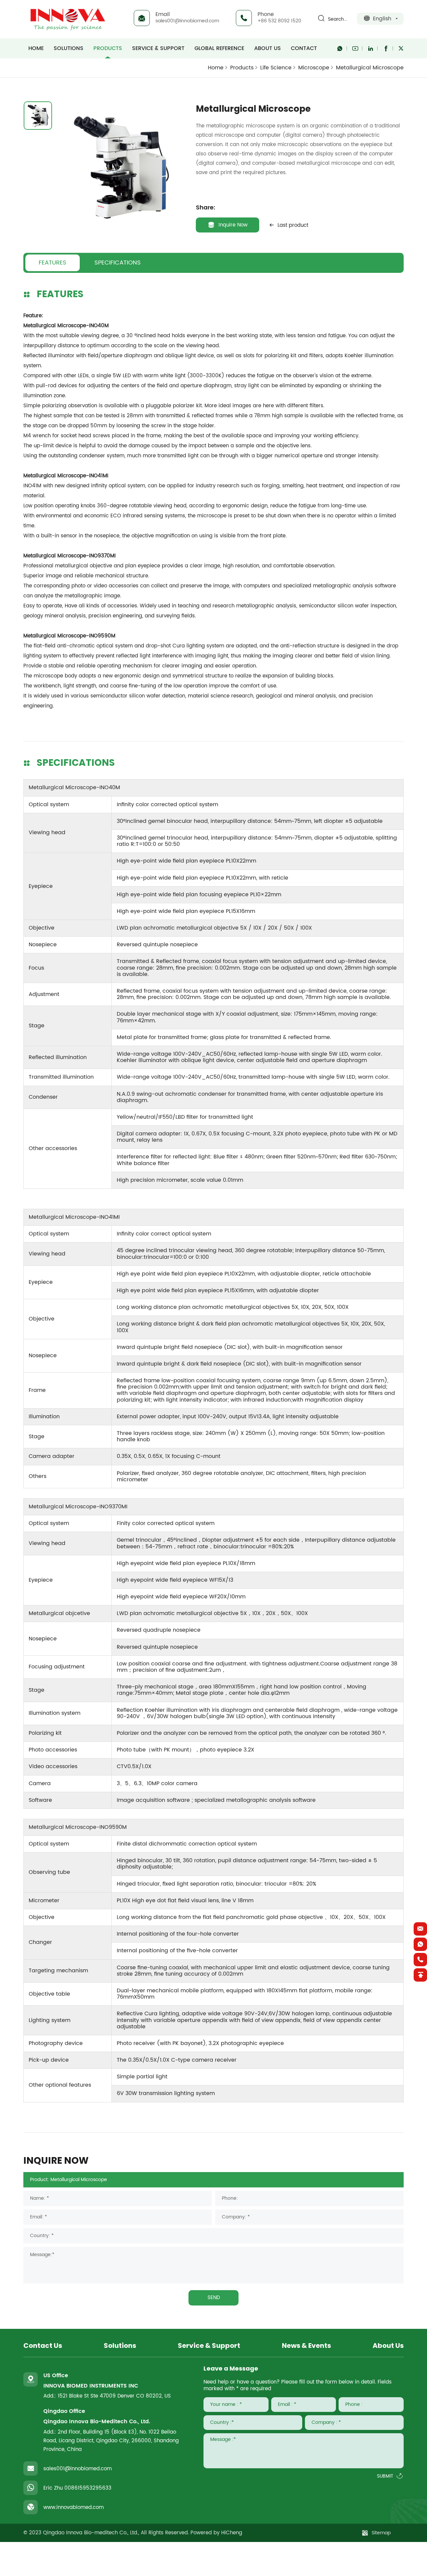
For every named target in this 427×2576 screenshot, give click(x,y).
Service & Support (158, 48)
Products (108, 48)
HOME (36, 48)
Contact (304, 48)
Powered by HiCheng (216, 2533)
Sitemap (381, 2533)
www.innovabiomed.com (74, 2507)
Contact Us (43, 2346)
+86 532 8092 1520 (279, 21)
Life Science (276, 68)
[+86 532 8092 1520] (420, 1960)
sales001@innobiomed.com (187, 21)
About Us (268, 48)
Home (216, 68)
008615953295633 (88, 2488)
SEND (214, 2298)
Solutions (69, 48)
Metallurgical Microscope (370, 68)
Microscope (314, 68)
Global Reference (219, 48)
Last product (293, 225)
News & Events (306, 2346)
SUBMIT (385, 2476)
